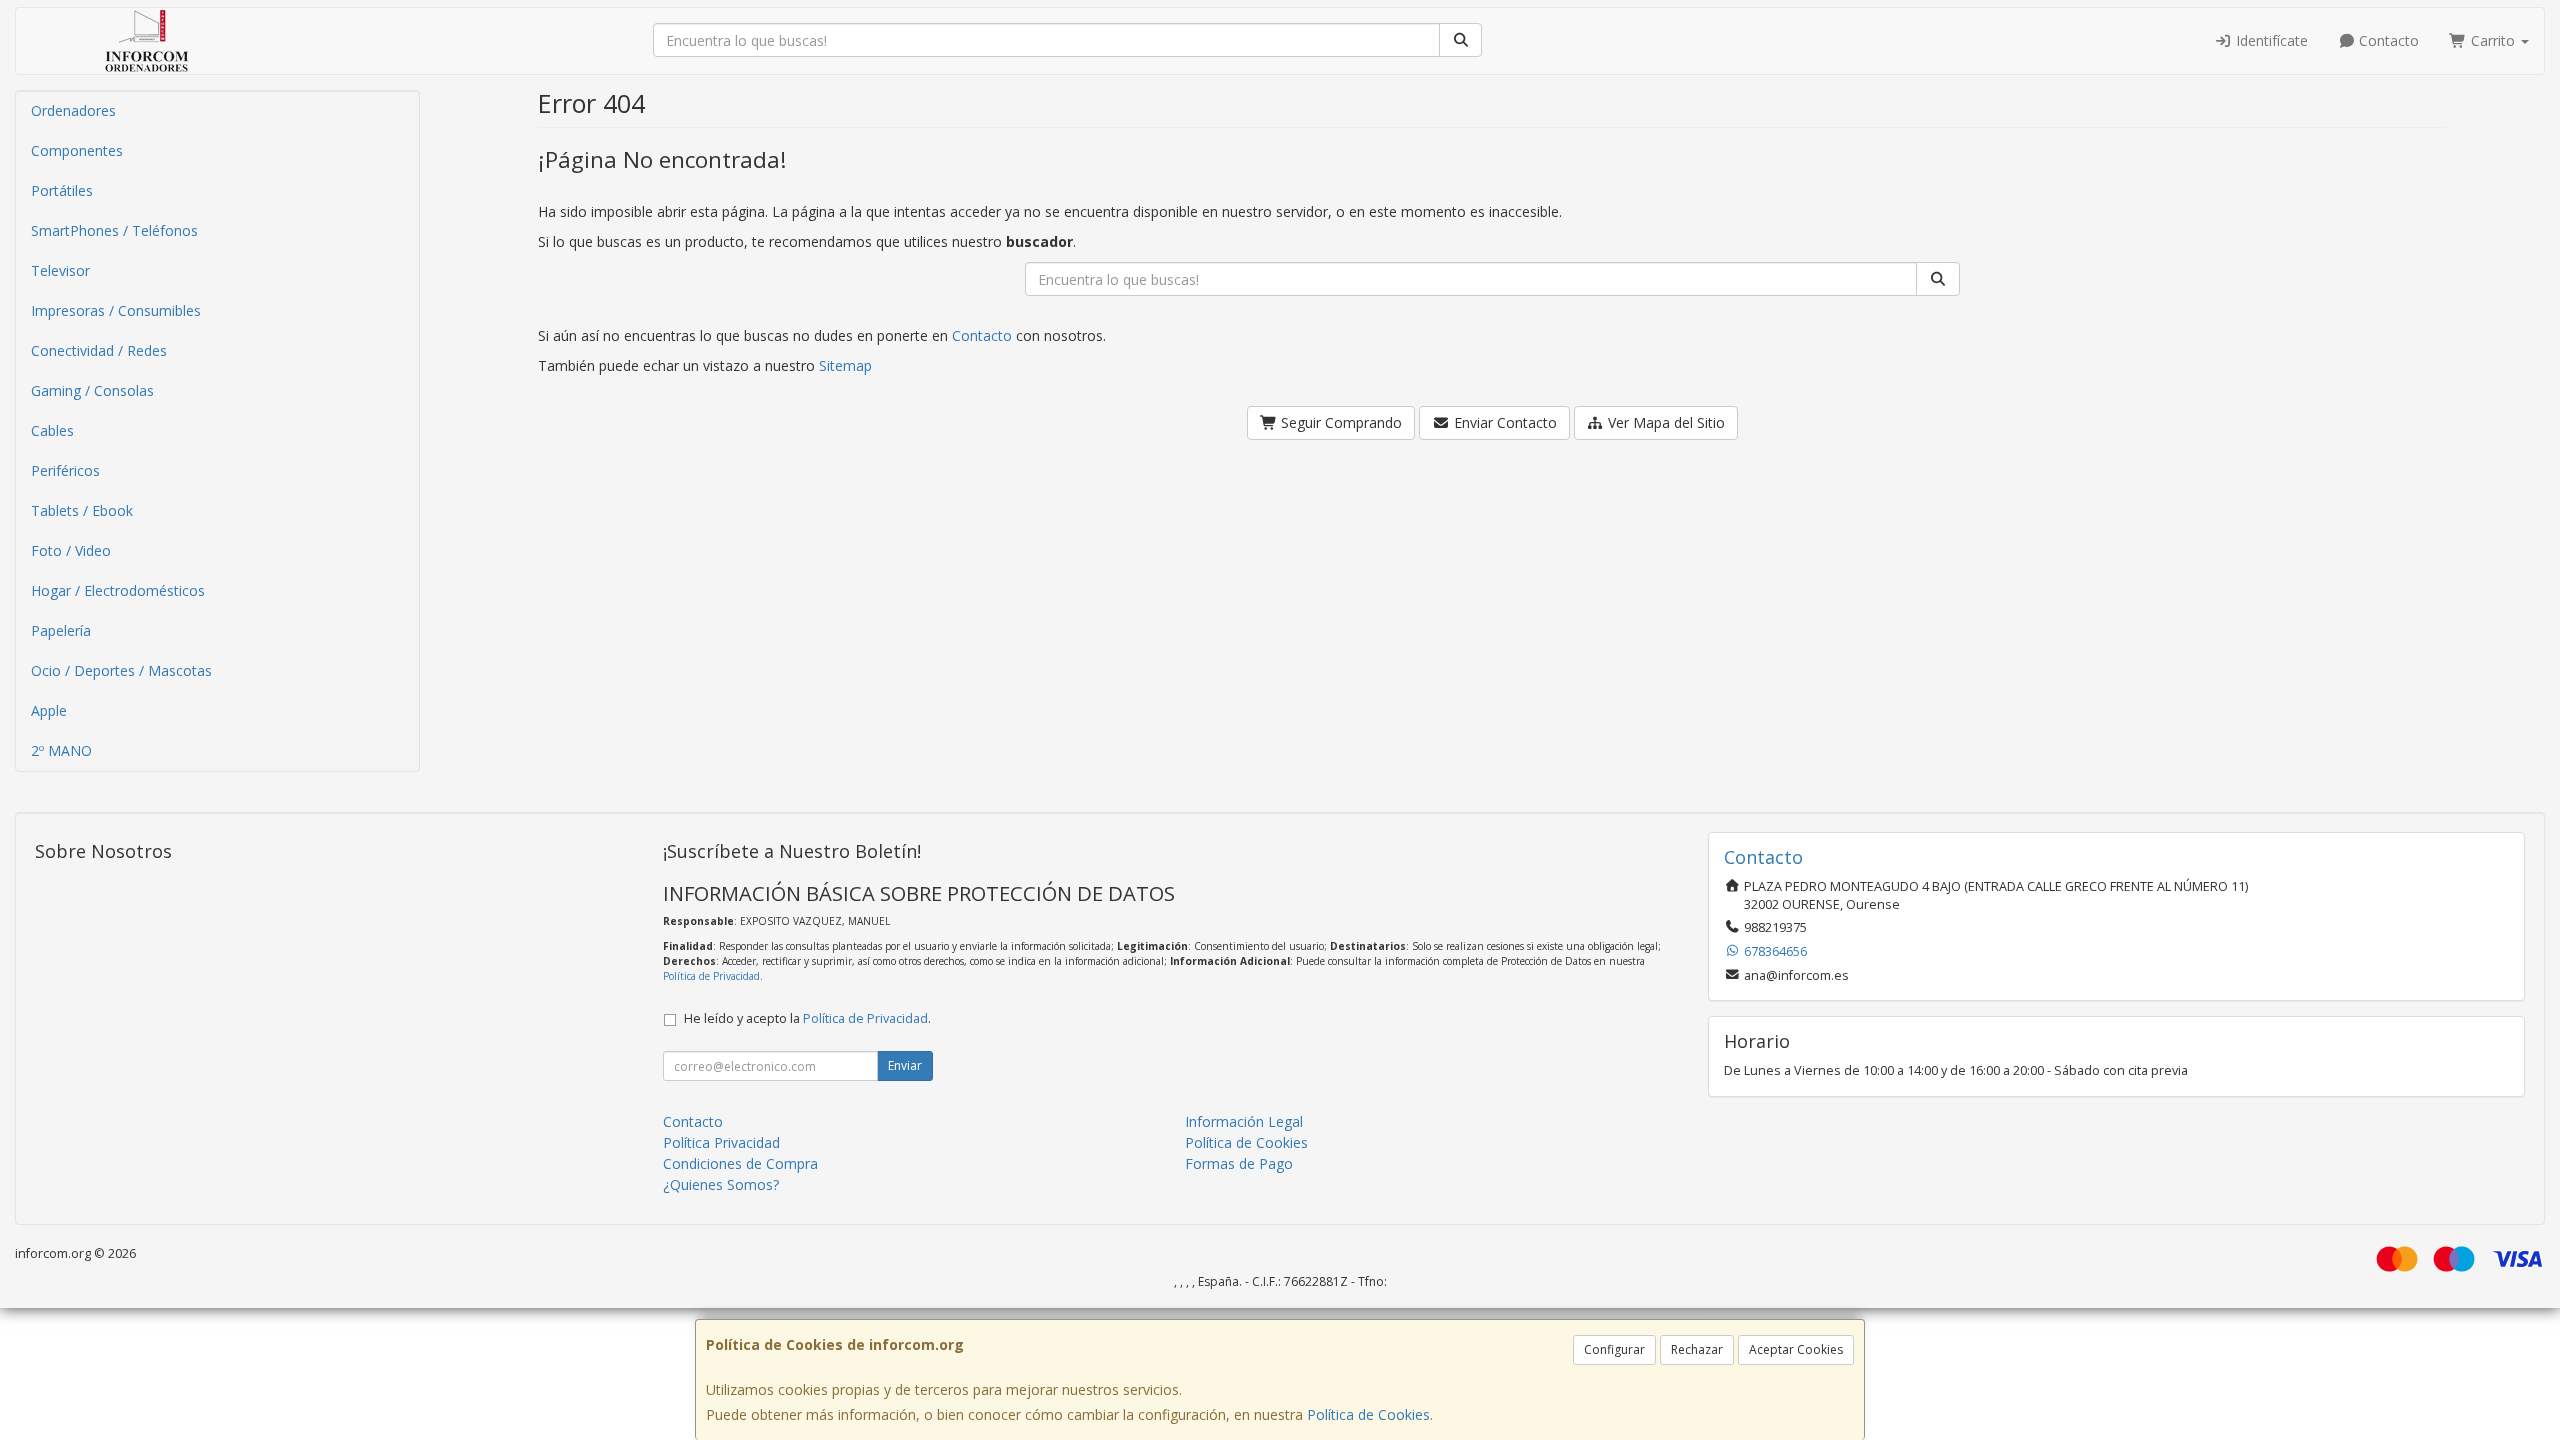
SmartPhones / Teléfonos (114, 230)
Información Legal (1244, 1121)
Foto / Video (71, 550)
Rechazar (1697, 1349)
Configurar (1614, 1349)
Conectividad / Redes (99, 350)
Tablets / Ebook (82, 510)
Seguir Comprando (1339, 422)
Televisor (60, 270)
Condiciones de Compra (740, 1163)
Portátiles (62, 190)
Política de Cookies (1368, 1414)
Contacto (2387, 40)
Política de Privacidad (711, 976)
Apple (49, 710)
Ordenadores (73, 110)
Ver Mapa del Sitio (1664, 422)
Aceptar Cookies (1796, 1349)
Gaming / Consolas (92, 390)
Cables (52, 430)
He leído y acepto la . (807, 1018)
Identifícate (2270, 40)
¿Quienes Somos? (721, 1184)
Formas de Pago (1239, 1163)
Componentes (77, 150)
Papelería (61, 630)
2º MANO (61, 750)
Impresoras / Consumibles (116, 310)
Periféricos (65, 470)
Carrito (2493, 40)
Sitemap (845, 365)
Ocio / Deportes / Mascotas (121, 670)
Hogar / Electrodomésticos (118, 590)
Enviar (905, 1065)
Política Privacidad (721, 1142)
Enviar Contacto (1503, 422)
